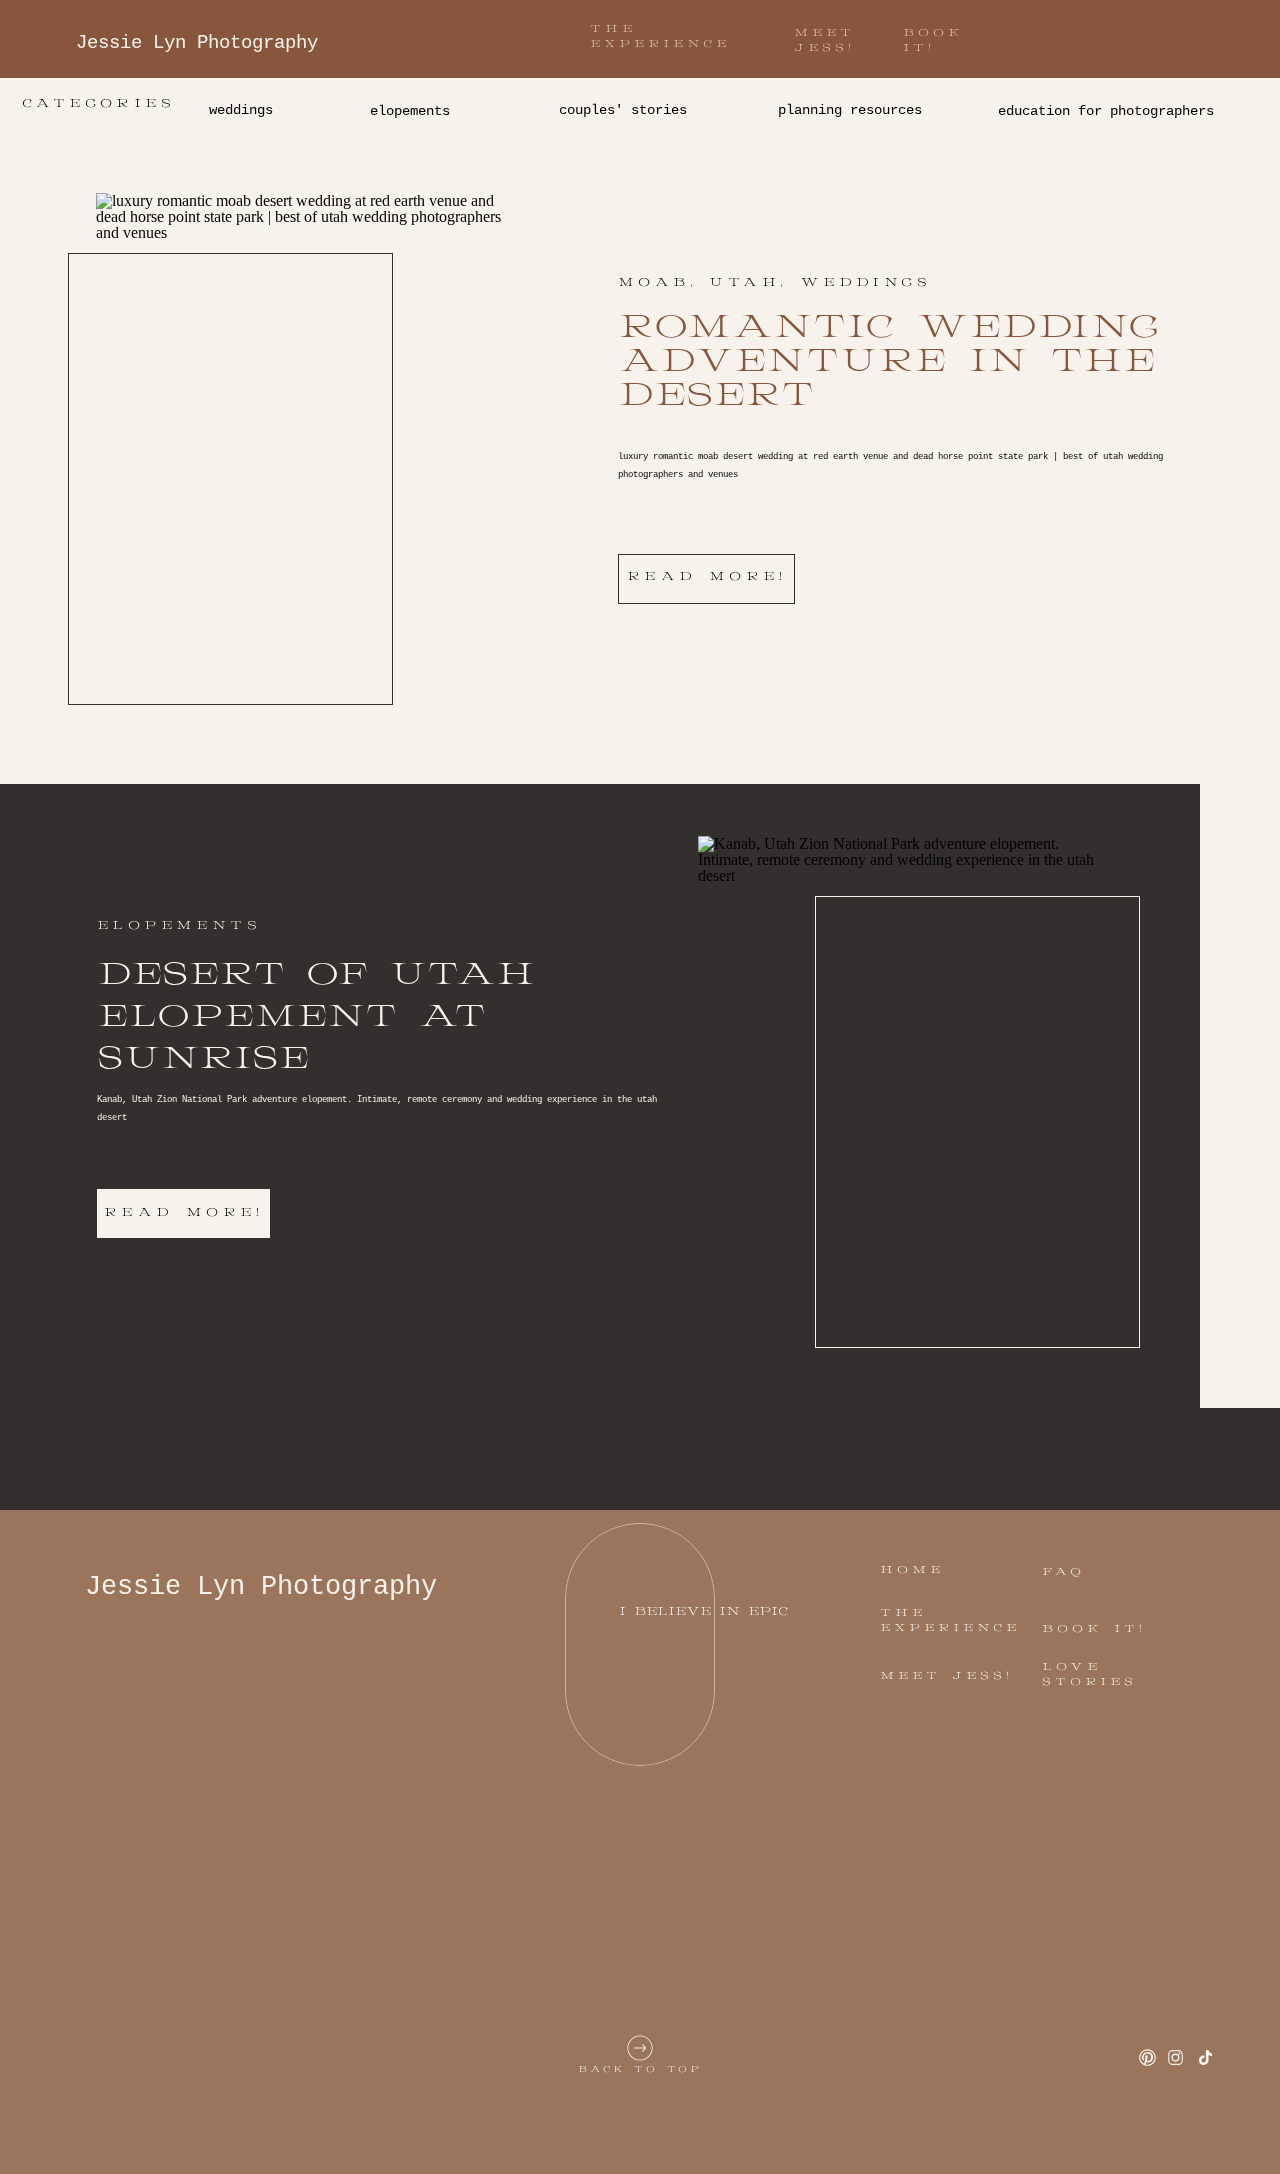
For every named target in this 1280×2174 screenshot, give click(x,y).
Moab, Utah (699, 282)
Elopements (179, 925)
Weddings (865, 282)
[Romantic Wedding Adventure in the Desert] (304, 435)
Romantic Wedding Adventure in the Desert (888, 361)
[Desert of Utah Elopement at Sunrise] (906, 1078)
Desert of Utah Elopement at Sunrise (315, 1017)
